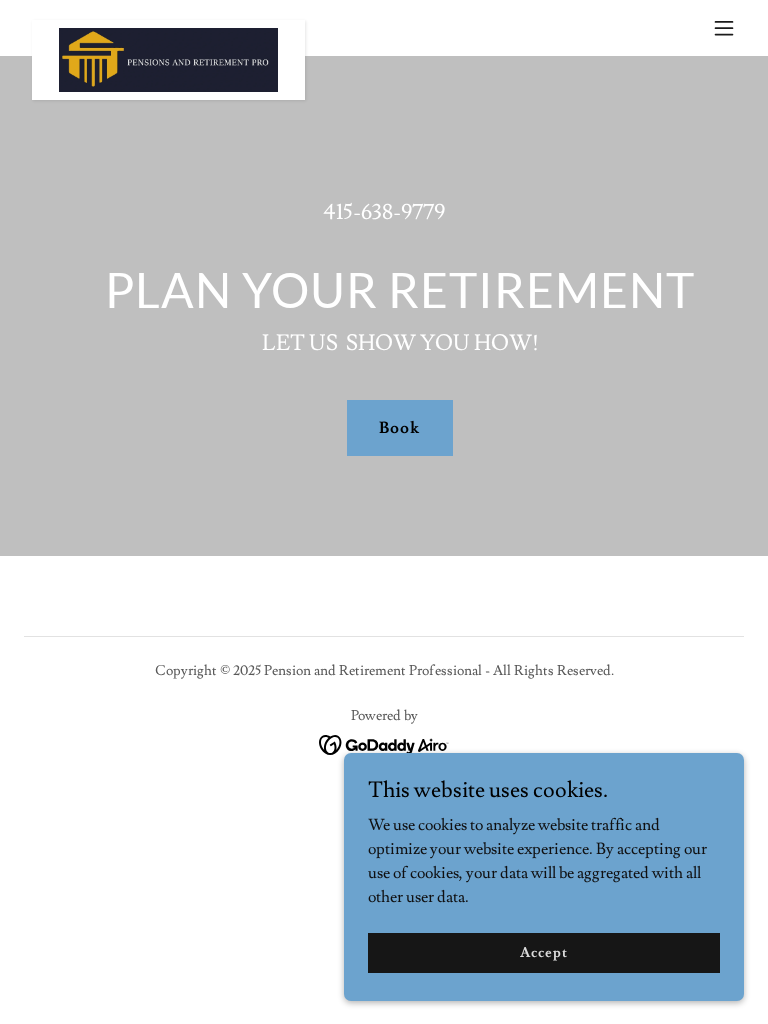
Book (399, 428)
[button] (724, 28)
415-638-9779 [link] (384, 212)
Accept (543, 952)
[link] (168, 28)
